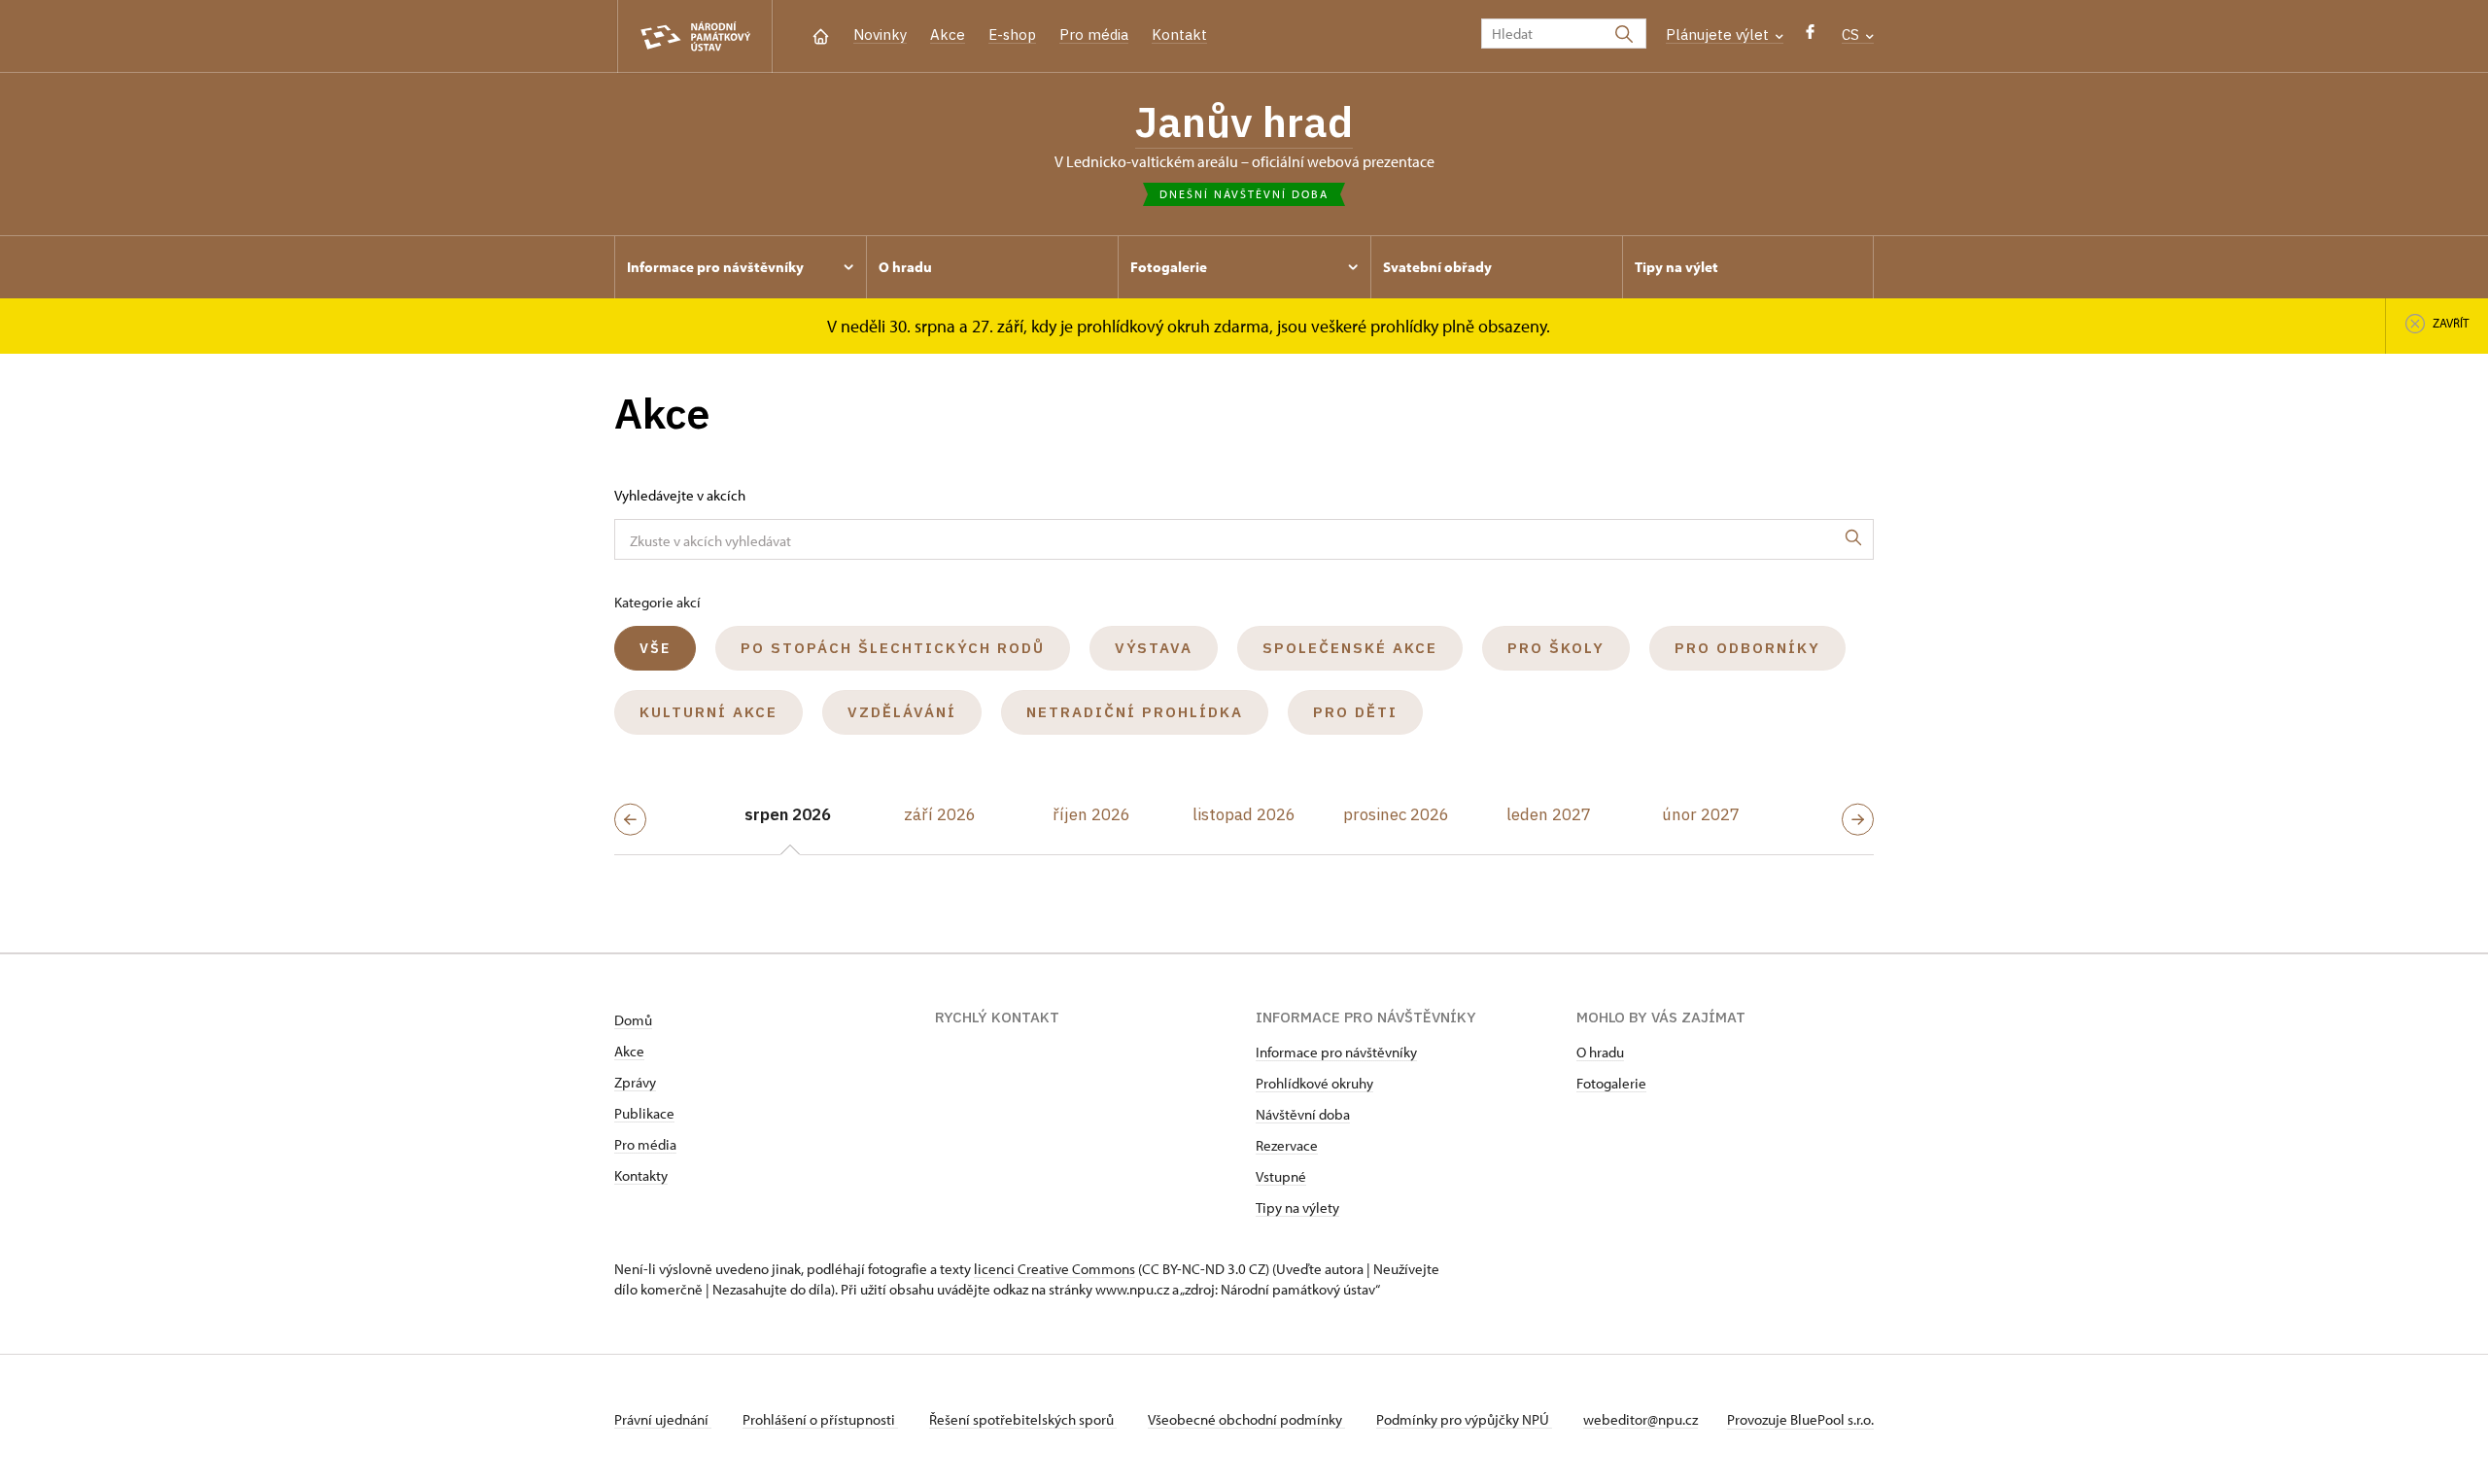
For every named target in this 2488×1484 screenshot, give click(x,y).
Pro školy (1556, 648)
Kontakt (1179, 35)
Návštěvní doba (1303, 1114)
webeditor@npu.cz (1641, 1419)
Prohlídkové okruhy (1314, 1083)
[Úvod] (821, 35)
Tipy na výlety (1297, 1208)
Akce (948, 35)
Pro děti (1355, 712)
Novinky (880, 35)
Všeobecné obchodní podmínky (1246, 1419)
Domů (633, 1020)
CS (1852, 35)
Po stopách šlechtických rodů (893, 648)
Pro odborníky (1747, 648)
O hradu (1600, 1052)
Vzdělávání (902, 712)
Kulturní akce (708, 712)
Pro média (1094, 35)
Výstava (1154, 648)
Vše (655, 648)
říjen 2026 (1091, 814)
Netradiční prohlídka (1135, 712)
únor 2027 (1701, 814)
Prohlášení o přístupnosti (820, 1419)
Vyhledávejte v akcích (680, 495)
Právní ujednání (663, 1419)
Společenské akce (1350, 648)
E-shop (1012, 35)
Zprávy (635, 1082)
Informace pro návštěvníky (1336, 1052)
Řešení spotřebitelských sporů (1023, 1419)
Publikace (644, 1113)
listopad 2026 (1244, 814)
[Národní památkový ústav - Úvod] (695, 36)
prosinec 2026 (1396, 814)
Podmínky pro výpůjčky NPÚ (1464, 1419)
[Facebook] (1810, 36)
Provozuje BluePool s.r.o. (1800, 1419)
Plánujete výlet (1719, 35)
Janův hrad (1244, 121)
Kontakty (641, 1175)
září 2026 (940, 814)
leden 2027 (1549, 814)
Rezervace (1287, 1145)
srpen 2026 (788, 814)
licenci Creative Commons (1054, 1269)
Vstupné (1281, 1176)
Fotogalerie (1611, 1083)
